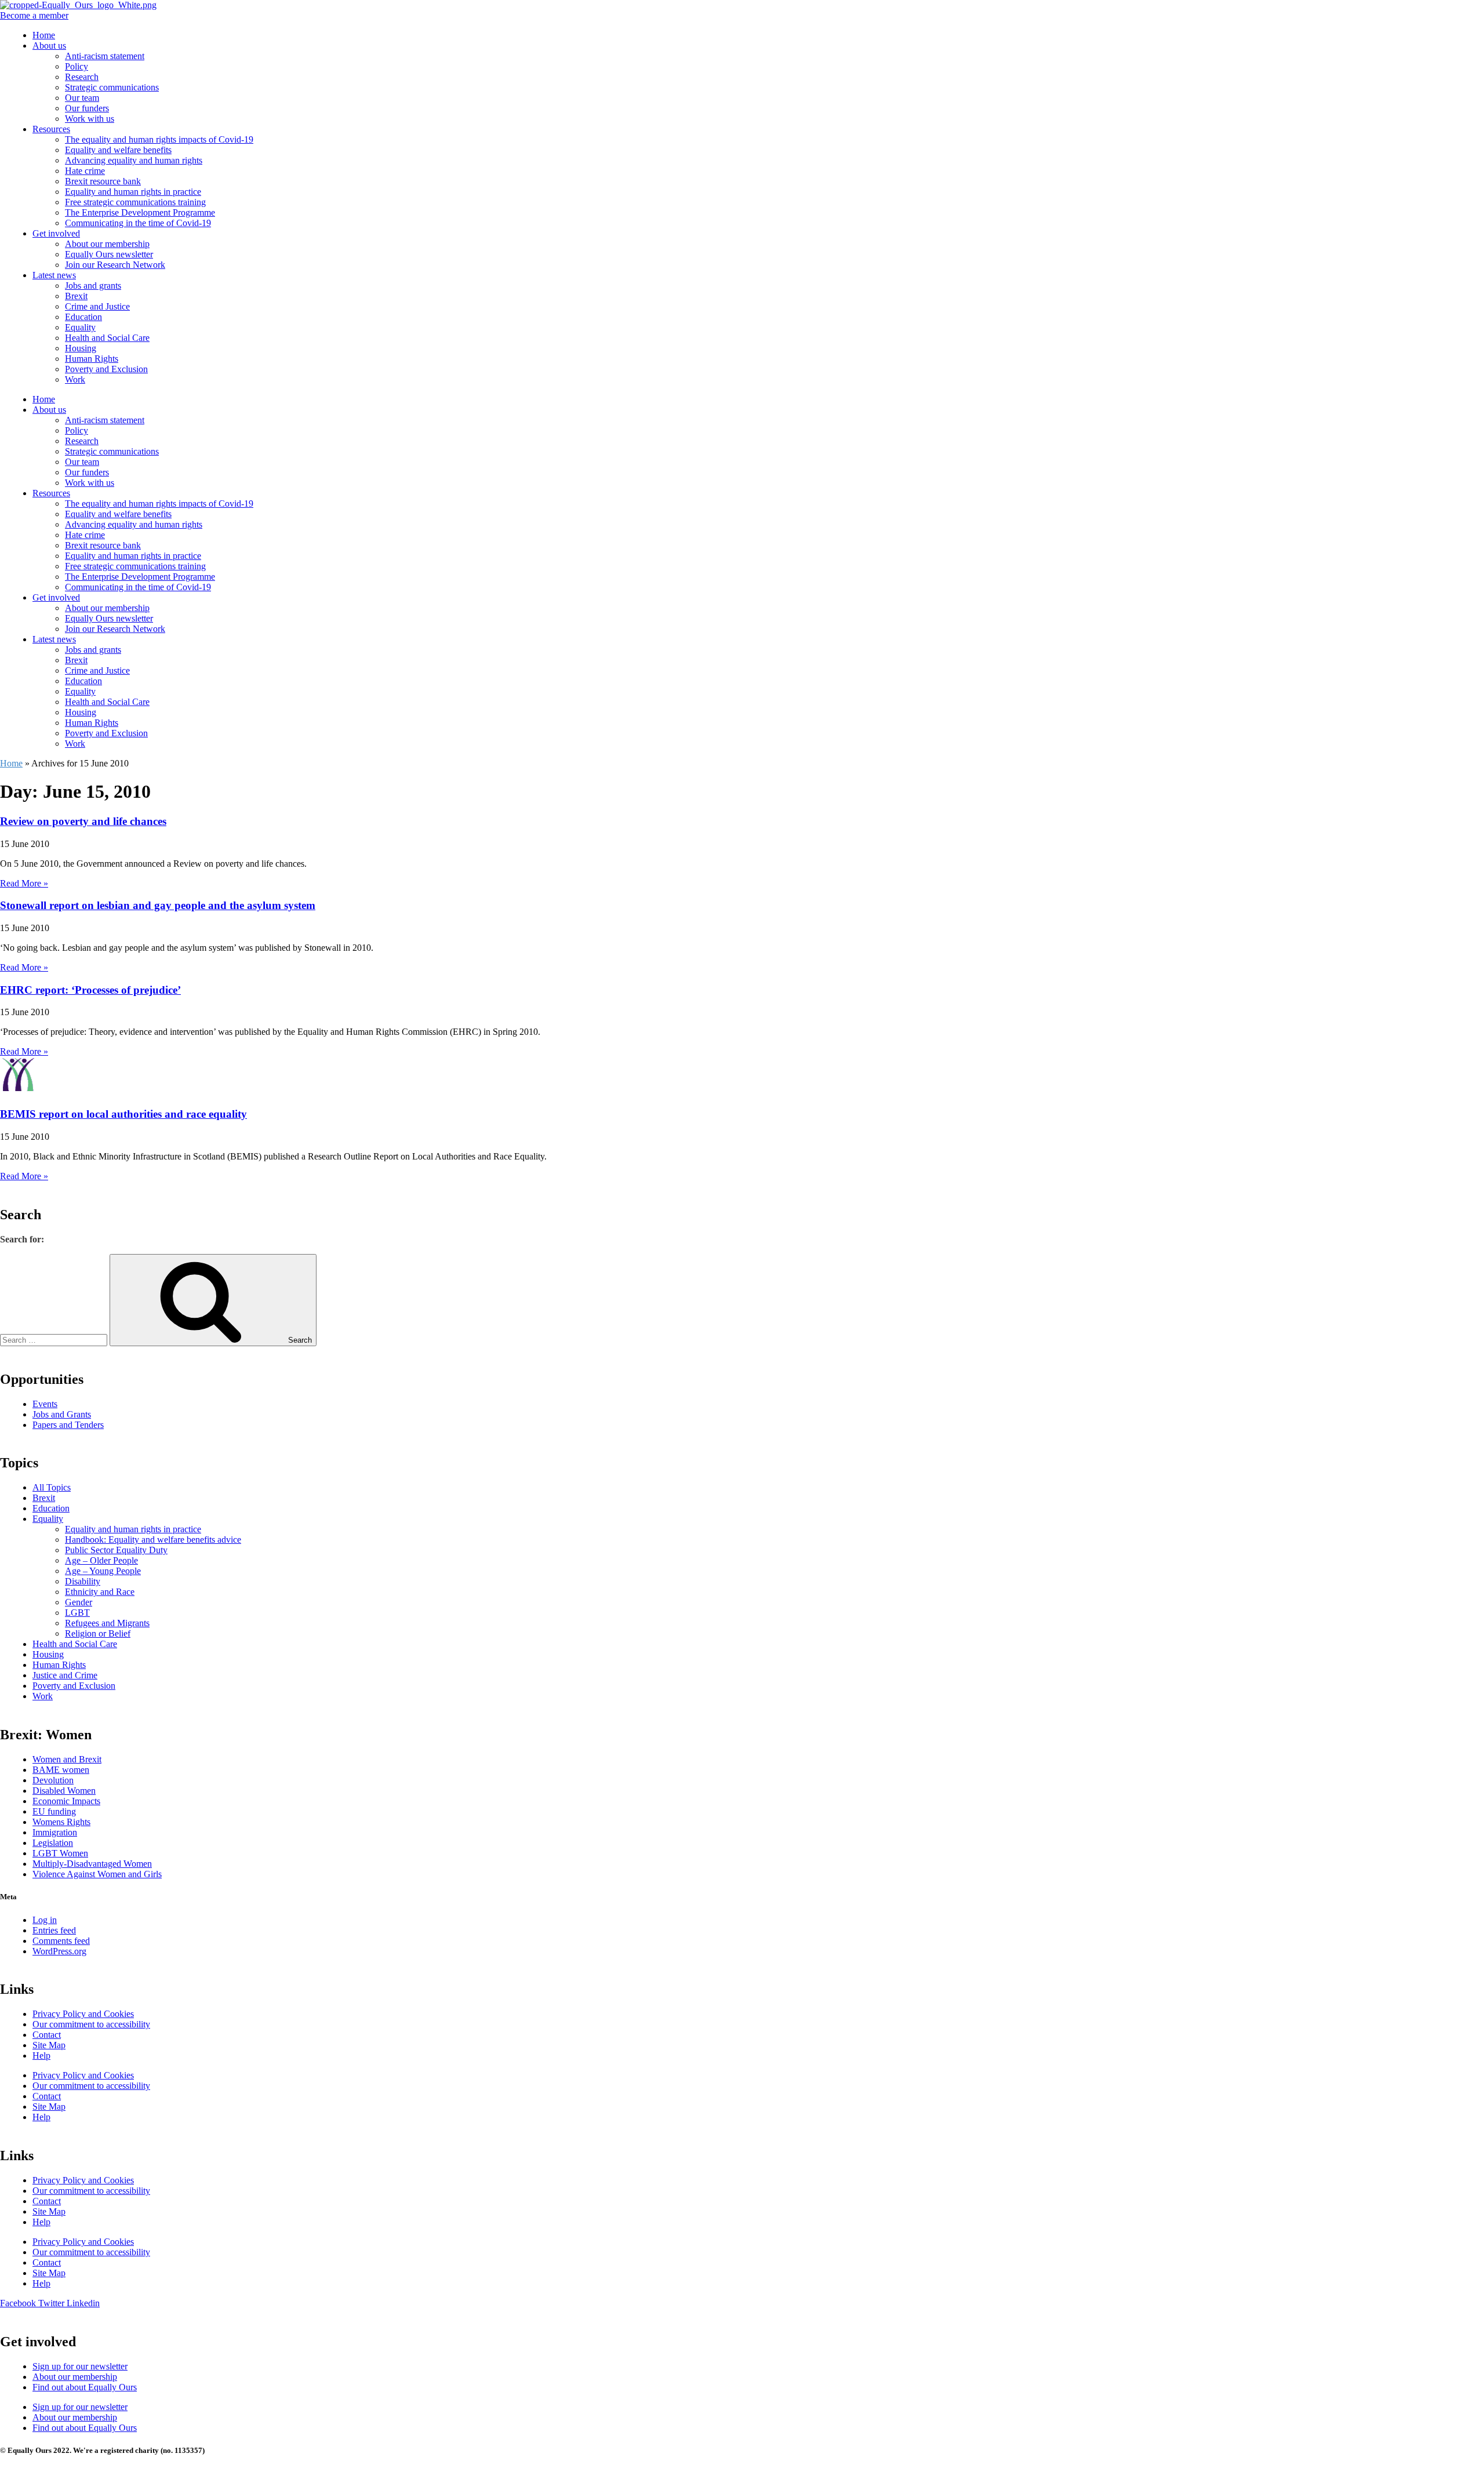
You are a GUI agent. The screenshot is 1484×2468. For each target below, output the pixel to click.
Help (41, 2056)
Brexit (76, 296)
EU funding (54, 1811)
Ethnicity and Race (100, 1592)
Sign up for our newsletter (80, 2366)
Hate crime (85, 171)
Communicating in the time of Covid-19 (138, 223)
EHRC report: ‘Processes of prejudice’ (90, 990)
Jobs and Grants (62, 1414)
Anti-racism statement (105, 56)
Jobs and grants (93, 286)
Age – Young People (103, 1571)
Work (75, 379)
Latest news (54, 275)
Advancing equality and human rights (134, 160)
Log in (45, 1920)
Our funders (87, 108)
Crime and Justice (97, 306)
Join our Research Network (115, 265)
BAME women (61, 1770)
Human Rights (92, 359)
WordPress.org (59, 1951)
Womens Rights (61, 1822)
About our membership (107, 244)
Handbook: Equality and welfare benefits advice (153, 1540)
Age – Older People (101, 1560)
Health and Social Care (107, 338)
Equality (80, 327)
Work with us (90, 119)
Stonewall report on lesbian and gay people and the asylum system (158, 905)
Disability (83, 1581)
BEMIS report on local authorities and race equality (123, 1114)
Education (83, 317)
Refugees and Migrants (107, 1623)
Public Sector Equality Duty (116, 1550)
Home (44, 35)
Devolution (53, 1780)
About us (49, 46)
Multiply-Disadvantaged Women (92, 1864)
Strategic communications (112, 87)
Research (82, 77)
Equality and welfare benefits (118, 150)
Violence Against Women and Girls (97, 1874)
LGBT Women (60, 1853)
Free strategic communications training (135, 202)
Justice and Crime (65, 1675)
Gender (79, 1602)
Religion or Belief (98, 1633)
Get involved (56, 233)
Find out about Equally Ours (85, 2387)
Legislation (53, 1843)
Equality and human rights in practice (133, 192)
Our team (82, 98)
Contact (47, 2035)
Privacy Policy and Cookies (83, 2014)
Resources (51, 129)
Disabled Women (64, 1791)
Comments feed (61, 1941)
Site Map (49, 2045)
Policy (77, 66)
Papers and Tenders (68, 1425)
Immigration (55, 1832)
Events (45, 1404)
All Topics (52, 1487)
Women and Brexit (67, 1759)
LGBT (77, 1613)
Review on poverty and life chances (83, 821)
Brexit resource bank (103, 181)
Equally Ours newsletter (109, 254)
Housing (81, 348)
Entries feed (54, 1930)
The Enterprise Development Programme (140, 212)
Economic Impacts (66, 1801)
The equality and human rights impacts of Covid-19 (159, 139)
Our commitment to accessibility (91, 2024)
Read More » (24, 883)
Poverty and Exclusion (106, 369)
